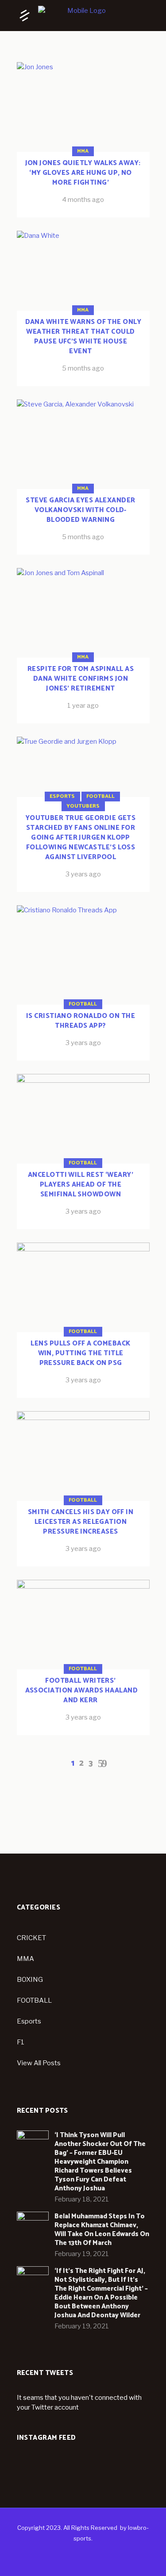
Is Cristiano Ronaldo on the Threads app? (81, 1021)
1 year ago (83, 706)
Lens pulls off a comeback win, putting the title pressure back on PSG (80, 1353)
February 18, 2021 (82, 2199)
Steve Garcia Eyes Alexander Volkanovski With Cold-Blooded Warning (80, 510)
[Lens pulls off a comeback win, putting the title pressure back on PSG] (83, 1320)
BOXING (30, 1980)
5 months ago (83, 368)
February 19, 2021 (82, 2254)
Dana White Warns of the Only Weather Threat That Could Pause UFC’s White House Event (83, 337)
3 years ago (83, 874)
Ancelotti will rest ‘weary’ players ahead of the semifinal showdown (81, 1185)
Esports (62, 796)
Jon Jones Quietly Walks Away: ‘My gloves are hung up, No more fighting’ (83, 173)
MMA (83, 151)
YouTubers (83, 806)
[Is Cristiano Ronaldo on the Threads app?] (83, 983)
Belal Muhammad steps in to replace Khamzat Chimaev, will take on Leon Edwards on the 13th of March (102, 2230)
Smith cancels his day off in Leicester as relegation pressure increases (81, 1522)
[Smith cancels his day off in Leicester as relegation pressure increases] (83, 1489)
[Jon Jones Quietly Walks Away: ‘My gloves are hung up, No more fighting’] (83, 140)
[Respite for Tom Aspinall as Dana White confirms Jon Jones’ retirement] (83, 646)
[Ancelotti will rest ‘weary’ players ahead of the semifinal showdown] (83, 1152)
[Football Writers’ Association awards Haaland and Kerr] (83, 1657)
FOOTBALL (34, 2000)
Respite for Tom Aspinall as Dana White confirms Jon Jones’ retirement (81, 679)
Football (100, 796)
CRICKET (31, 1938)
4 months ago (83, 200)
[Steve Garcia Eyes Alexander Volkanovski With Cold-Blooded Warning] (83, 477)
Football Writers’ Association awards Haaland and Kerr (82, 1690)
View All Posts (39, 2063)
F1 (21, 2042)
